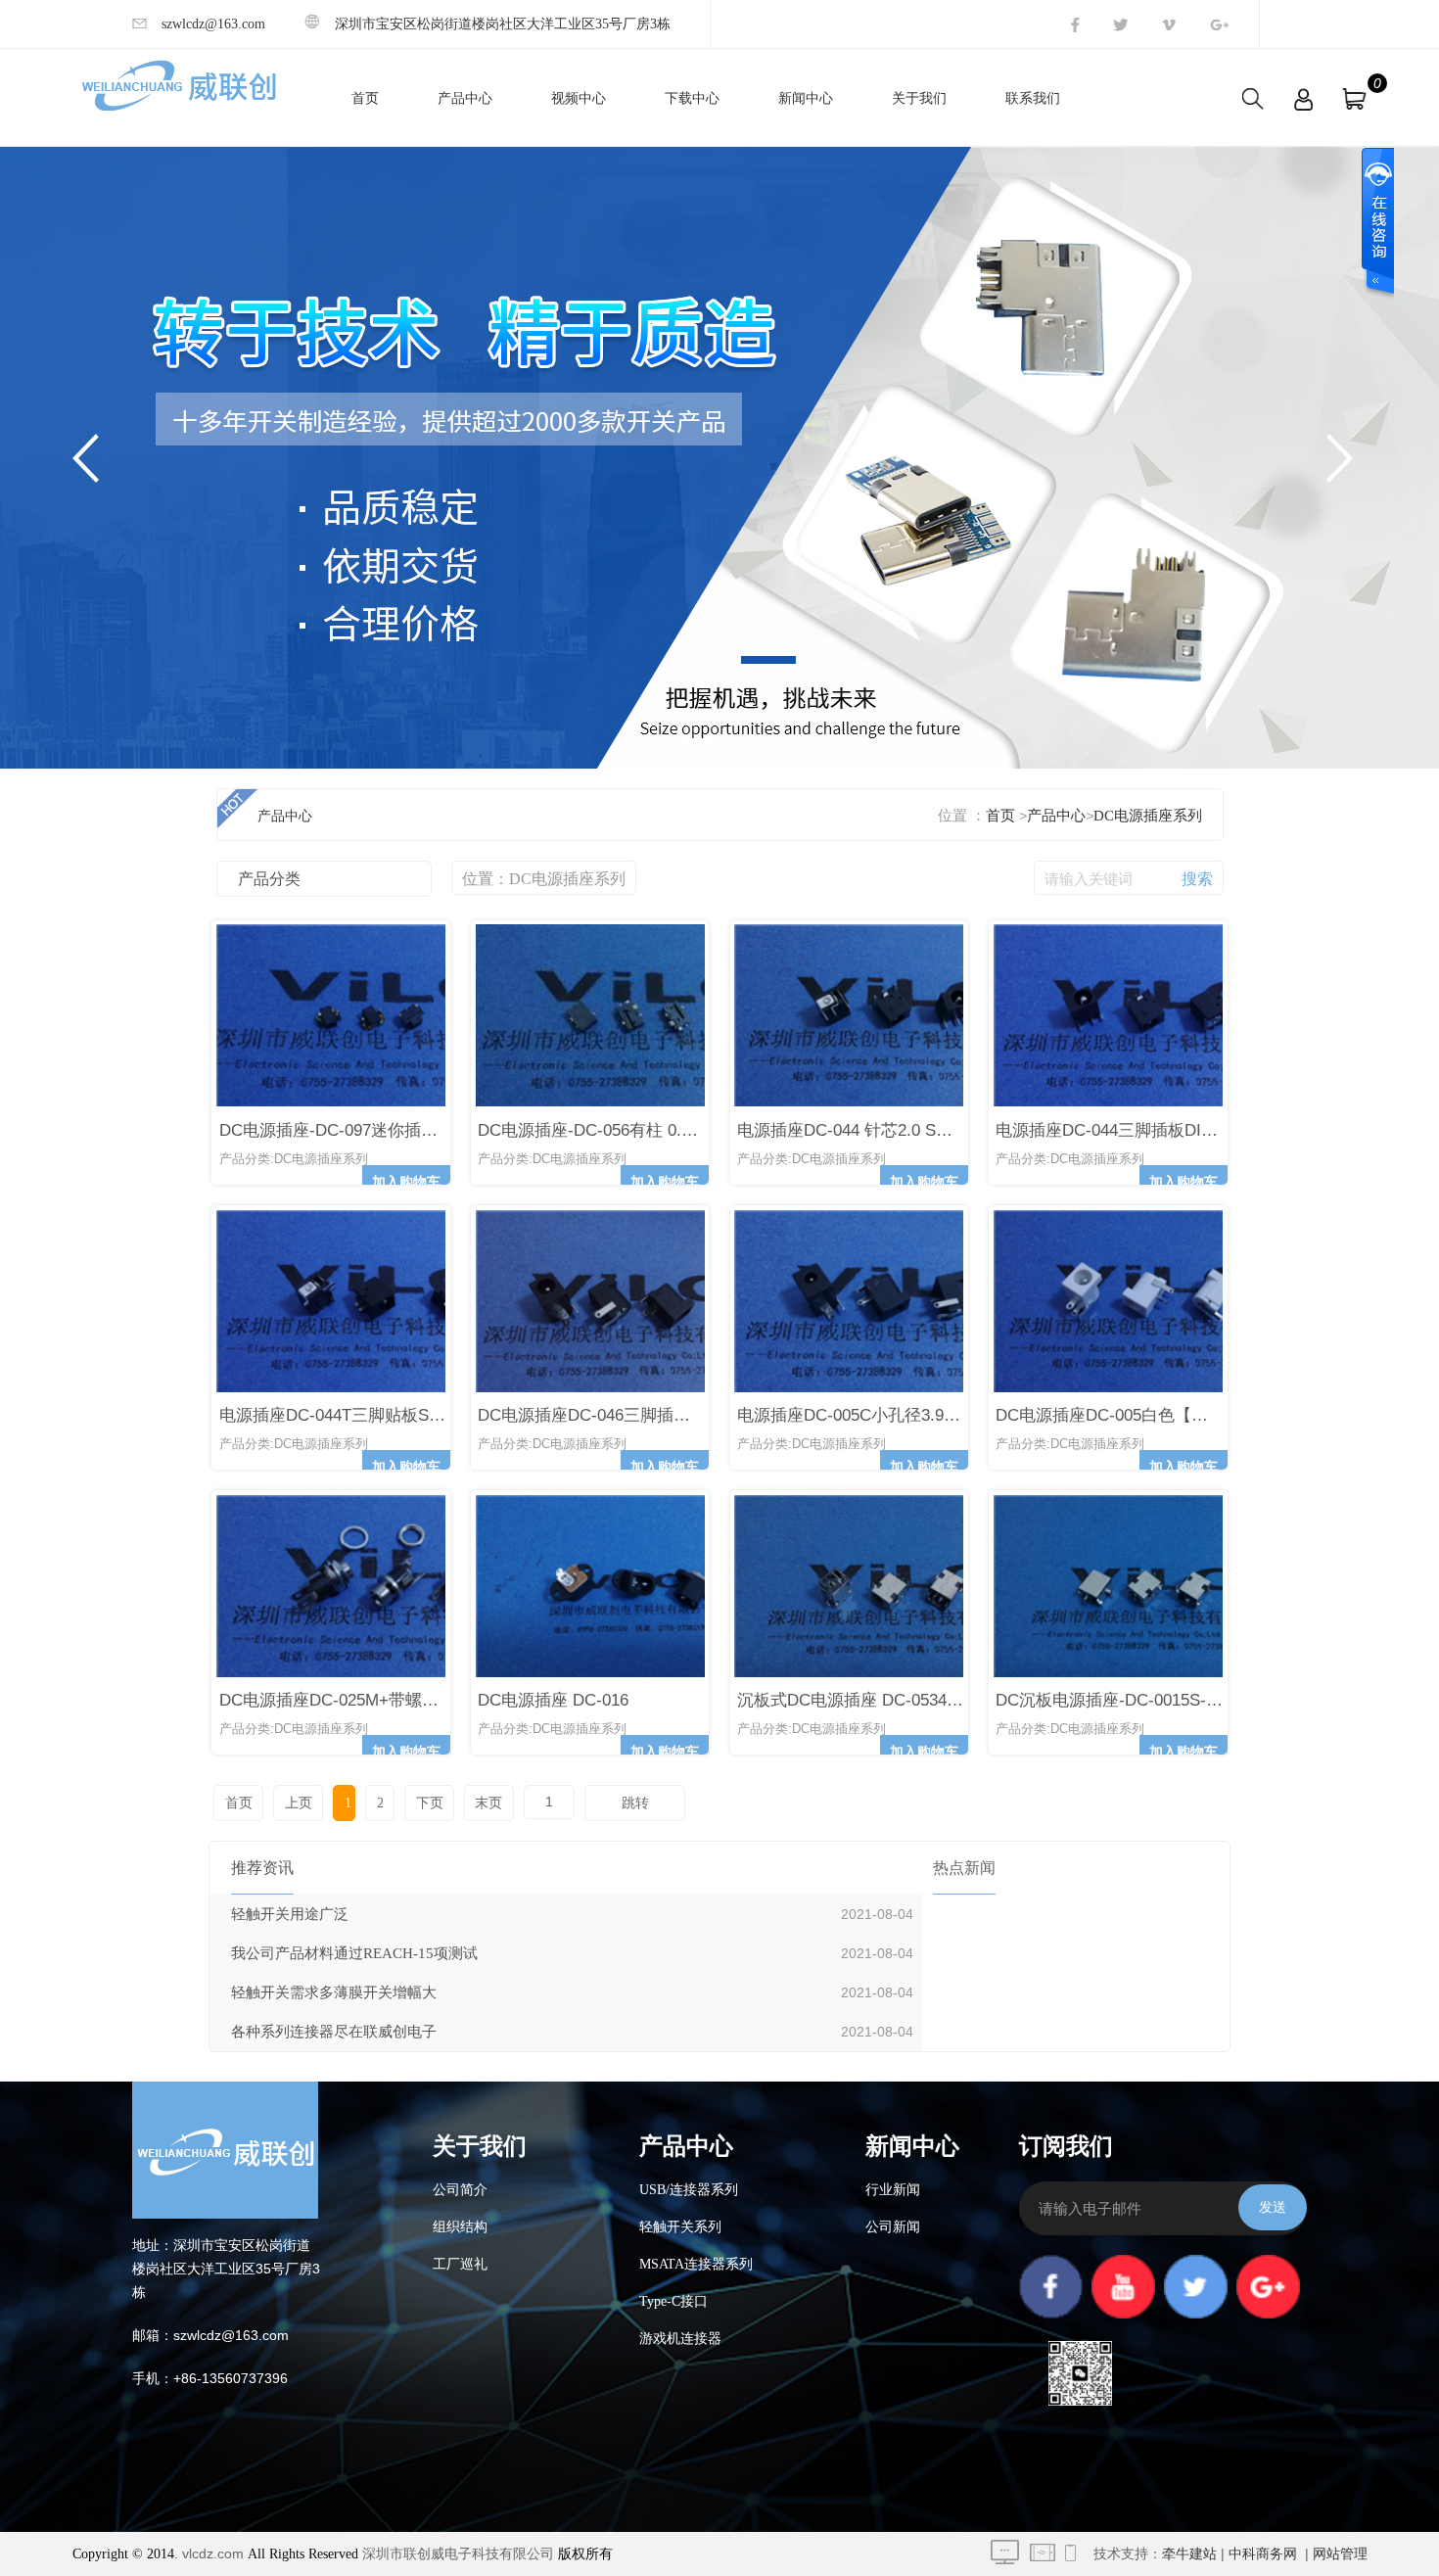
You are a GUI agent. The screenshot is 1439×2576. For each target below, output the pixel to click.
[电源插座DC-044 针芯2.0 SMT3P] (899, 1102)
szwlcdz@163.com (213, 24)
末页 (488, 1803)
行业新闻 (893, 2190)
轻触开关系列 (680, 2227)
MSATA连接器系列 (696, 2264)
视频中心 (579, 98)
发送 (1273, 2207)
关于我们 (919, 98)
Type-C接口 (673, 2301)
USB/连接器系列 (689, 2190)
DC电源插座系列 (1148, 816)
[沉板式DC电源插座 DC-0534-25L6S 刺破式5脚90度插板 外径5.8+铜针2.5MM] (893, 1673)
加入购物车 (406, 1182)
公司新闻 (893, 2227)
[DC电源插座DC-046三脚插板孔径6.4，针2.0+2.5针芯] (638, 1388)
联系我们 (1033, 98)
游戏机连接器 (680, 2339)
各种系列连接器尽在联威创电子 (334, 2032)
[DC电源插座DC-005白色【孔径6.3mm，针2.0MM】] (1159, 1388)
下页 (430, 1803)
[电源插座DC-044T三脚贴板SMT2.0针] (383, 1388)
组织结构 (460, 2227)
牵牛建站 (1189, 2554)
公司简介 (460, 2190)
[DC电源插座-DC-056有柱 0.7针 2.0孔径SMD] (641, 1102)
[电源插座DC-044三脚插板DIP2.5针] (1156, 1102)
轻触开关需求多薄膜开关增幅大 (334, 1992)
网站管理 (1340, 2554)
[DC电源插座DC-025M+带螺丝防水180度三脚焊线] (391, 1673)
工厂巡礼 (460, 2264)
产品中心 (465, 98)
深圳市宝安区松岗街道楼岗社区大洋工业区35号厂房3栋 (503, 24)
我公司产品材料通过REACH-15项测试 (354, 1953)
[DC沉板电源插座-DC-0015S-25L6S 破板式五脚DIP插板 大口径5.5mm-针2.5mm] (1157, 1673)
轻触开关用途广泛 (290, 1914)
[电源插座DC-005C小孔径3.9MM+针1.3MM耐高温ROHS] (900, 1388)
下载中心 (692, 98)
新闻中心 (806, 98)
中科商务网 (1263, 2554)
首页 (365, 98)
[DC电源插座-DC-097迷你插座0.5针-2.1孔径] (382, 1102)
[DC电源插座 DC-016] (638, 1673)
